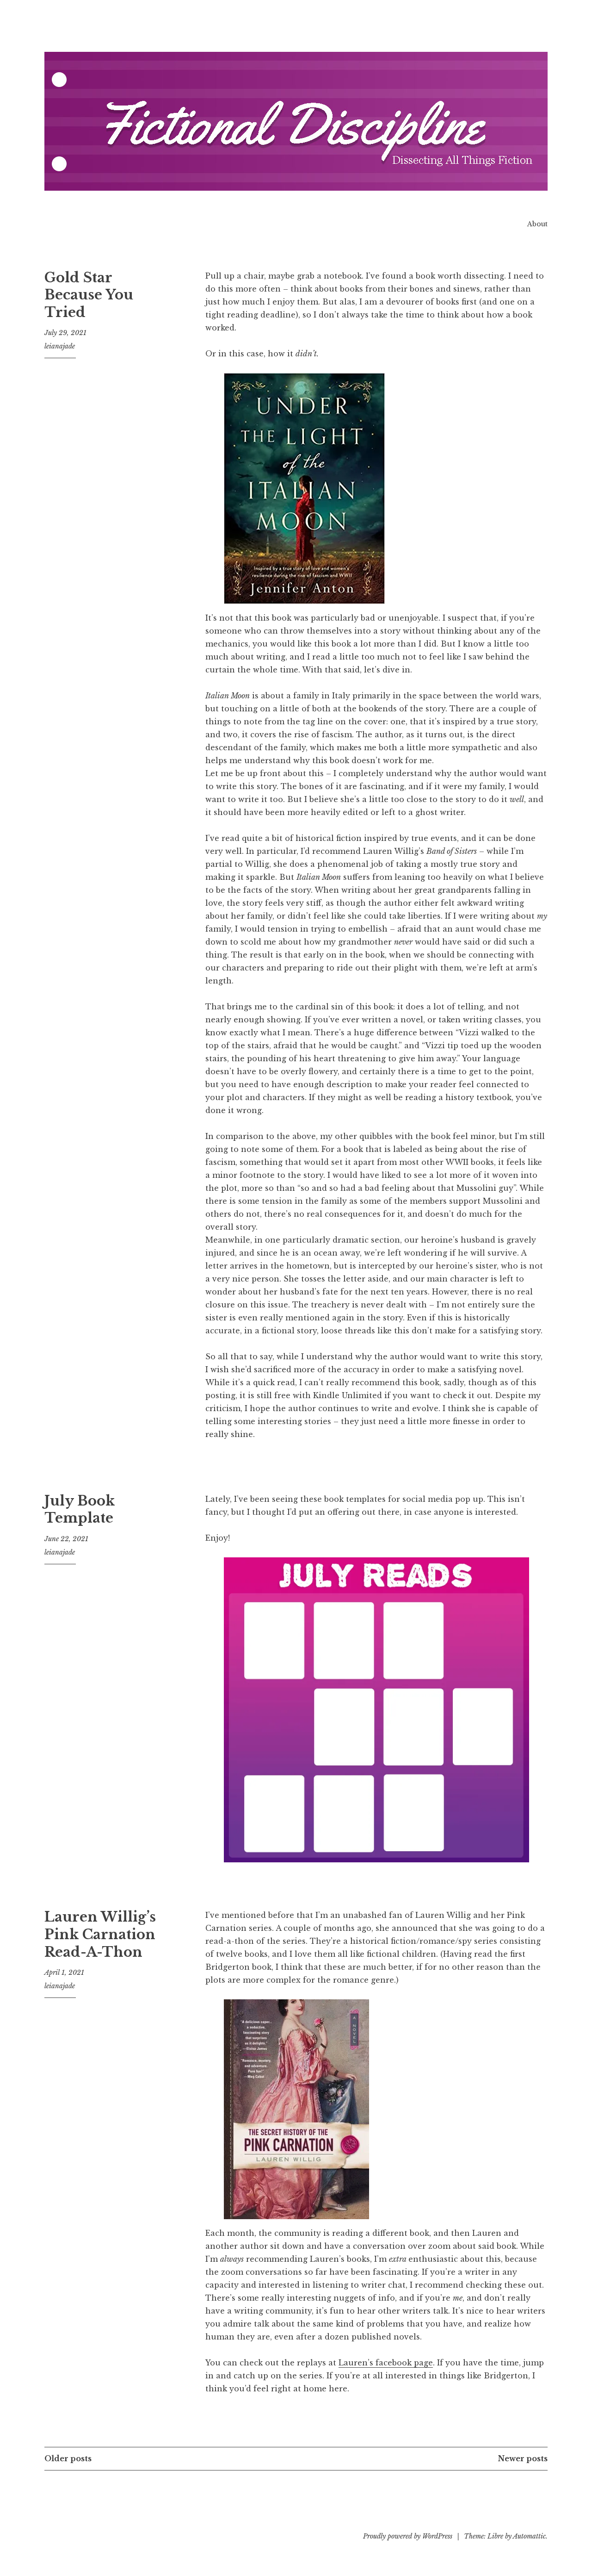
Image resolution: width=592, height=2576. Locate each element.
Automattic (529, 2536)
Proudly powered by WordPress (408, 2536)
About (537, 224)
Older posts (68, 2458)
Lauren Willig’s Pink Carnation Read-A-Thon (100, 1934)
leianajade (60, 346)
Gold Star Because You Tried (89, 295)
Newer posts (523, 2458)
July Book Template (80, 1510)
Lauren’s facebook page (386, 2363)
